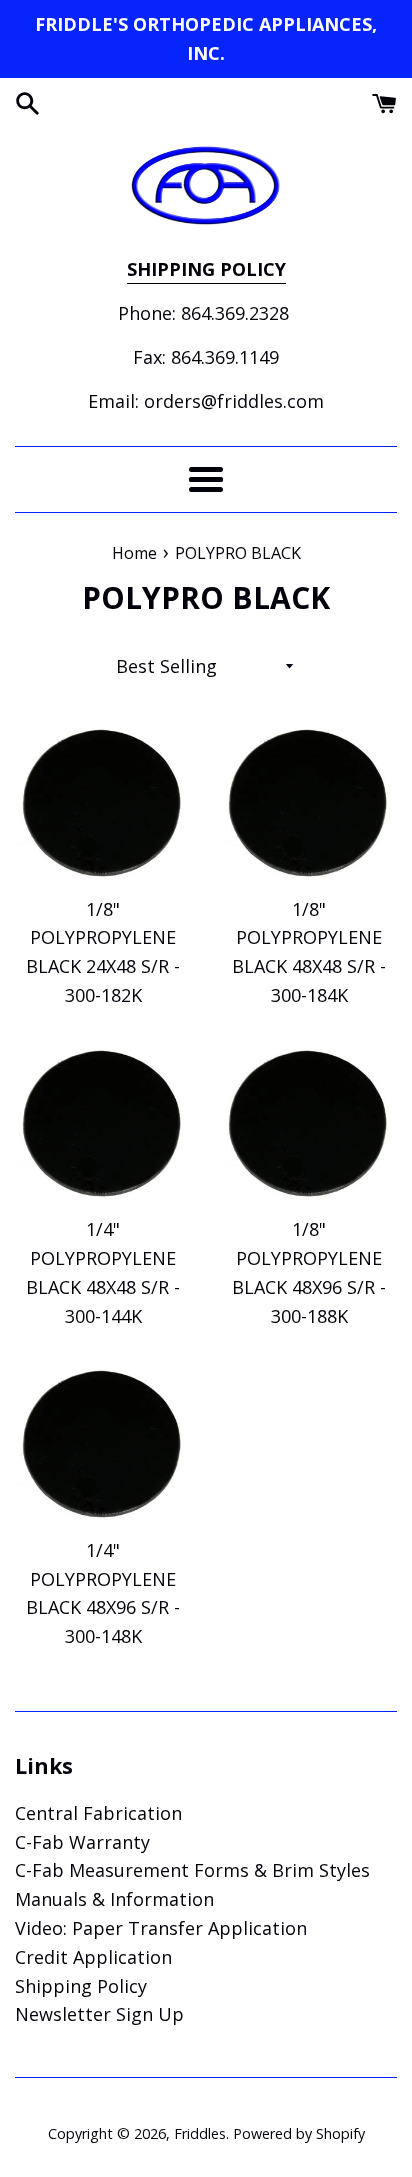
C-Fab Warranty (82, 1842)
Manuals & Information (114, 1899)
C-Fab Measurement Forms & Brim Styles (192, 1870)
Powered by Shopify (299, 2133)
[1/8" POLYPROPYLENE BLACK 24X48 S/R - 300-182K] (103, 801)
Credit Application (93, 1957)
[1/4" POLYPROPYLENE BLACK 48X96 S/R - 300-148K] (103, 1442)
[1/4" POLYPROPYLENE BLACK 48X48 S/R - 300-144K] (103, 1122)
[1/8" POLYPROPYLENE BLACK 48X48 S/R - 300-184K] (309, 801)
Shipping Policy (81, 1986)
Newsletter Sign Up (99, 2014)
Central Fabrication (98, 1813)
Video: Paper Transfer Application (161, 1928)
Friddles (200, 2133)
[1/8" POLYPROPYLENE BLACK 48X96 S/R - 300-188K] (309, 1122)
